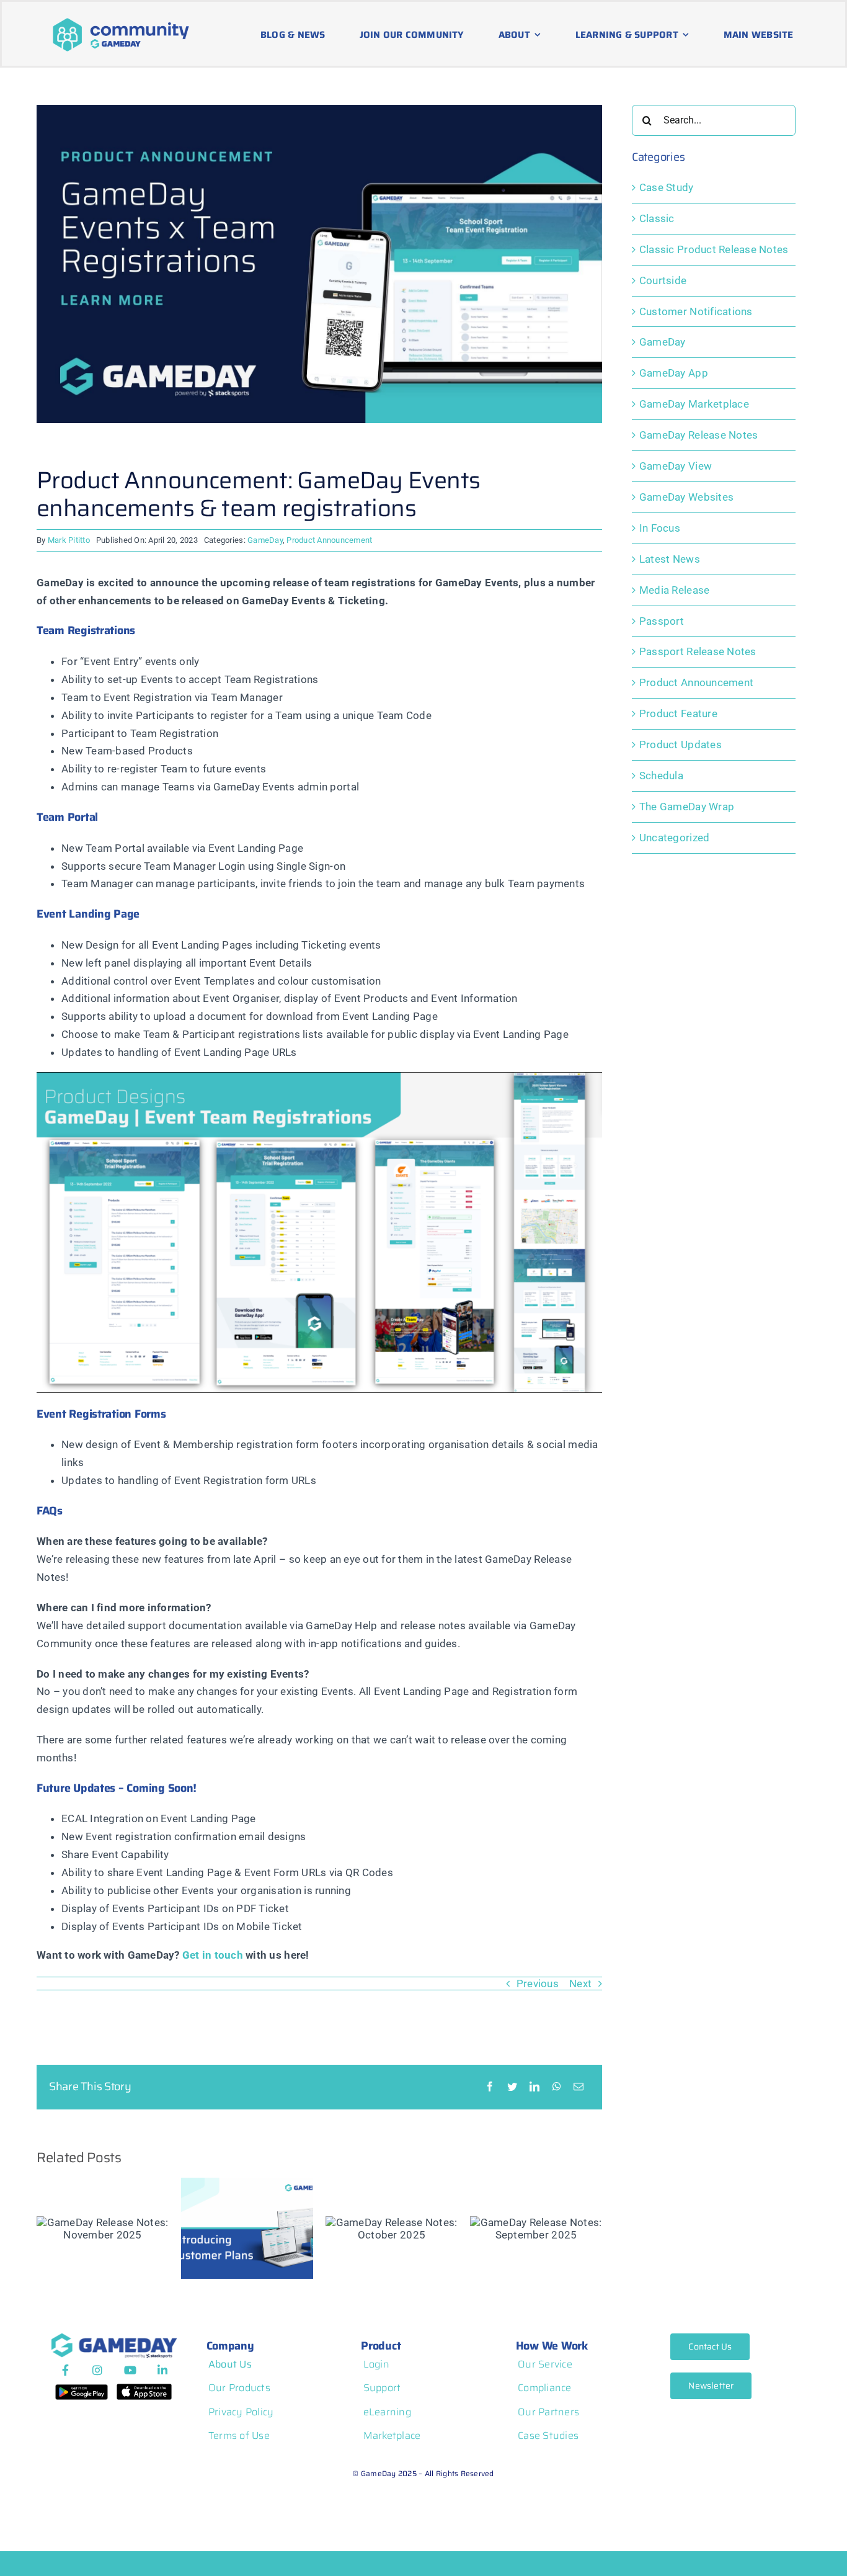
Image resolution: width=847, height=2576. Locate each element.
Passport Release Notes (698, 651)
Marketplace (392, 2435)
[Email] (579, 2087)
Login (376, 2364)
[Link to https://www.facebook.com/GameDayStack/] (65, 2370)
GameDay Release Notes (698, 435)
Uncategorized (674, 838)
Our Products (239, 2388)
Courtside (663, 280)
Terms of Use (239, 2435)
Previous (538, 1983)
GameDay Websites (686, 497)
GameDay (265, 540)
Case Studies (548, 2435)
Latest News (670, 559)
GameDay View (676, 466)
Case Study (667, 187)
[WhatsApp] (557, 2087)
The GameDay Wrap (687, 807)
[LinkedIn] (534, 2087)
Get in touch (213, 1955)
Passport (662, 621)
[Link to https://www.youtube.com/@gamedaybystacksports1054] (130, 2370)
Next (580, 1983)
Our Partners (548, 2412)
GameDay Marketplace (694, 404)
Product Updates (681, 745)
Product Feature (678, 713)
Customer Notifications (696, 311)
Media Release (674, 590)
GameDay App (674, 373)
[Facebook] (490, 2087)
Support (382, 2388)
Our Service (545, 2364)
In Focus (660, 528)
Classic (657, 218)
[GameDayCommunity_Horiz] (121, 20)
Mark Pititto (69, 540)
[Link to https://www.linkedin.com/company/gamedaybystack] (162, 2370)
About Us (230, 2364)
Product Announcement (329, 540)
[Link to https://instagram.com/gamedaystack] (97, 2370)
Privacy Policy (241, 2412)
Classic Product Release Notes (714, 249)
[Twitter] (512, 2087)
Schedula (661, 776)
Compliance (545, 2388)
